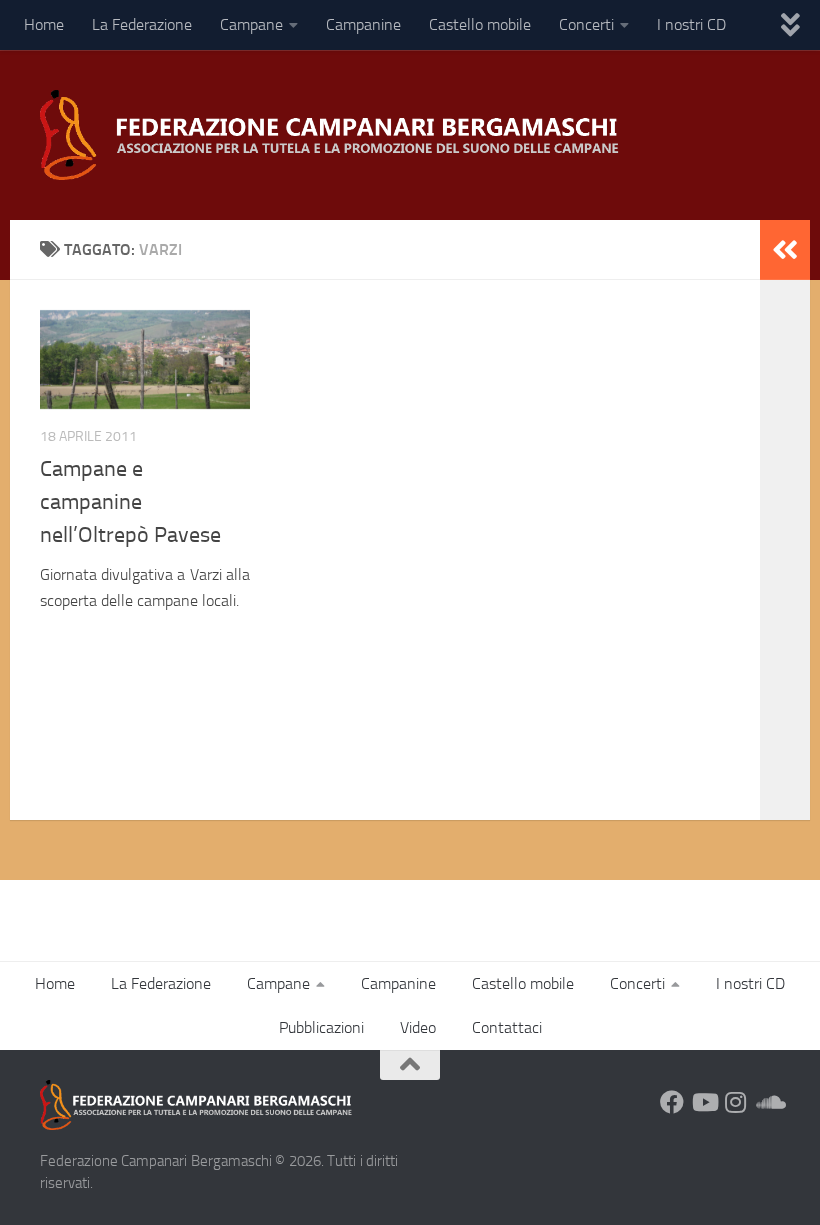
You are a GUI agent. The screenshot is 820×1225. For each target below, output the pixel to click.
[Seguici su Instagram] (736, 1102)
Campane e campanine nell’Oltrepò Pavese (130, 502)
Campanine (363, 24)
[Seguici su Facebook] (672, 1102)
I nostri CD (691, 24)
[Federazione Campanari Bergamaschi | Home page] (336, 135)
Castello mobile (480, 24)
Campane (251, 24)
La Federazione (142, 24)
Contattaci (507, 1027)
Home (44, 24)
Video (418, 1027)
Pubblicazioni (321, 1027)
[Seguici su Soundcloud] (768, 1102)
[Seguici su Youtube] (704, 1102)
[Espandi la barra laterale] (785, 250)
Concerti (586, 24)
